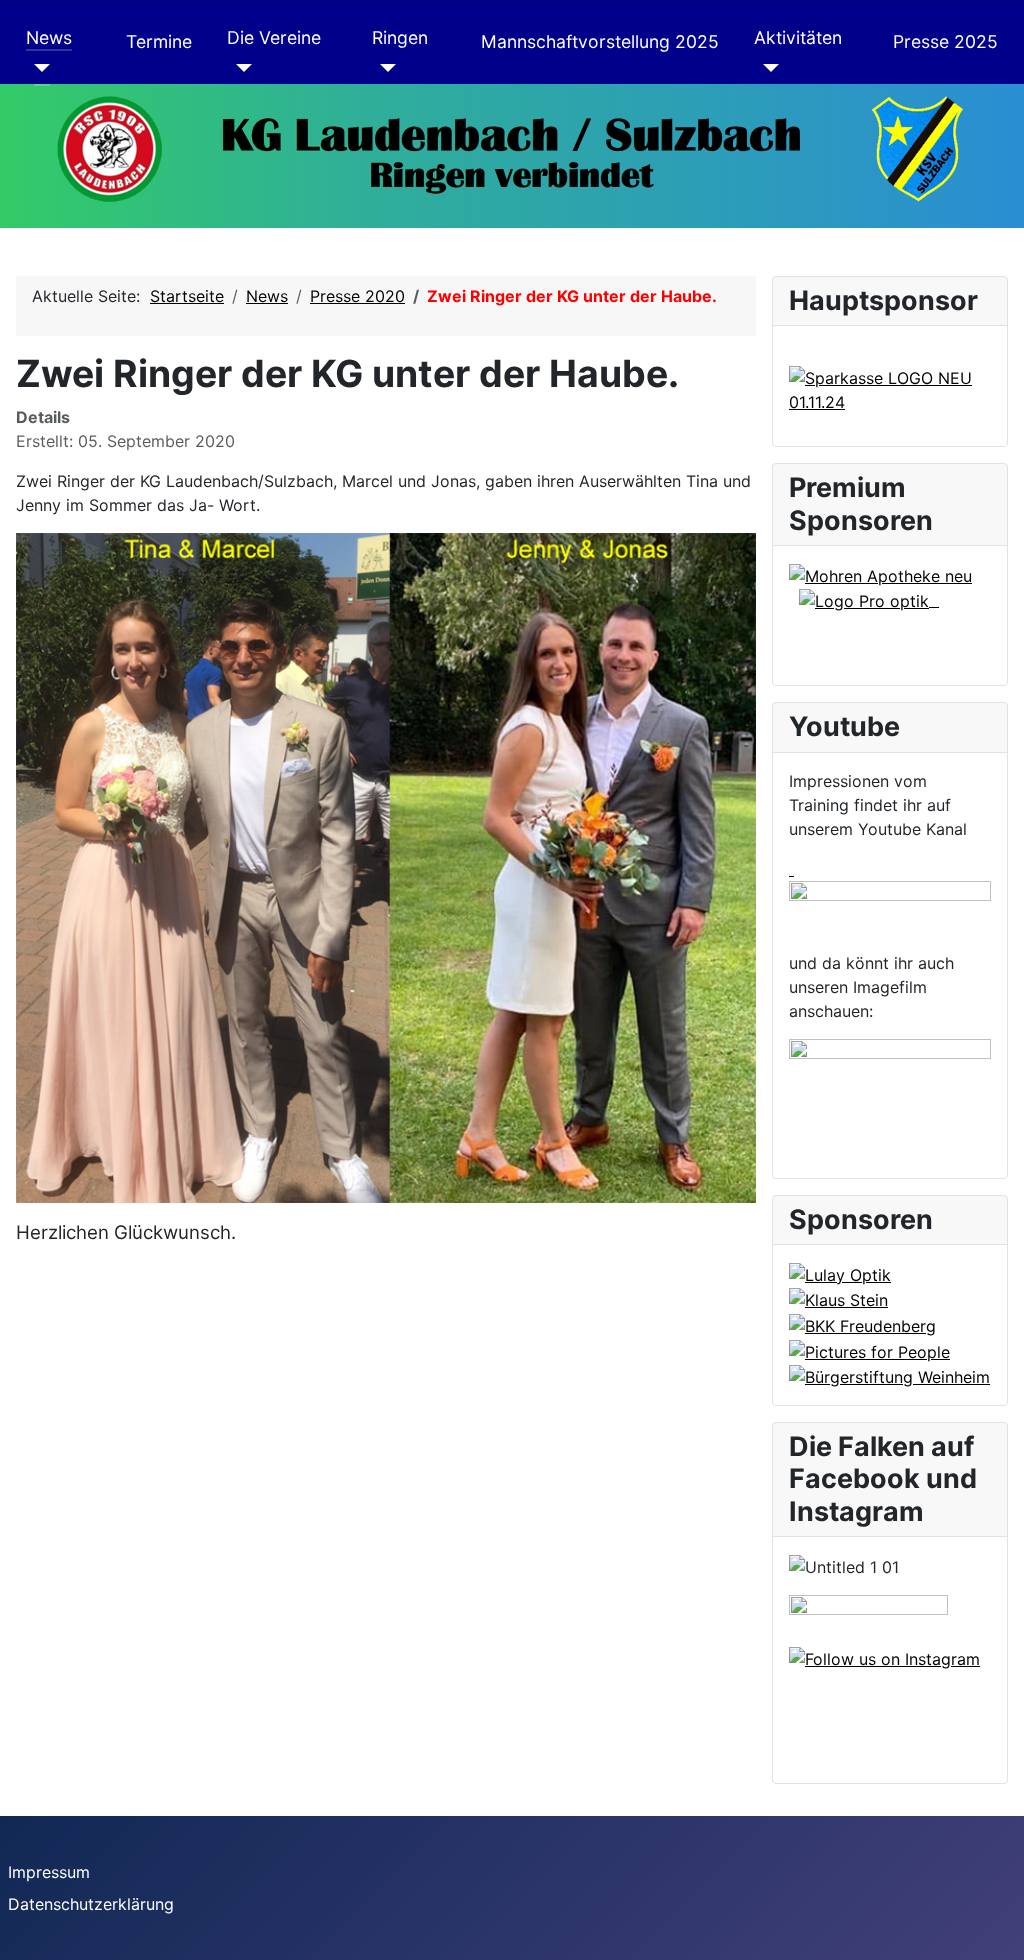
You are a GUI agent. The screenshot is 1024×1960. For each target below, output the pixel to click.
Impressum (49, 1872)
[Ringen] (384, 68)
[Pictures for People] (869, 1350)
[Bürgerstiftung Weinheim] (889, 1376)
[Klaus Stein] (838, 1299)
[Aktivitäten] (766, 68)
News (49, 37)
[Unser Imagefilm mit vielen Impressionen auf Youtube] (890, 1091)
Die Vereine (274, 37)
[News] (38, 68)
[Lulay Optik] (840, 1273)
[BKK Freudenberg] (862, 1324)
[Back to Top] (999, 1935)
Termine (159, 41)
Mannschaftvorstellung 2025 (600, 41)
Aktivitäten (798, 37)
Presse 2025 (945, 41)
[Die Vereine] (239, 68)
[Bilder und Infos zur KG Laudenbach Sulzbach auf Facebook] (868, 1619)
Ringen (400, 37)
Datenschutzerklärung (91, 1904)
